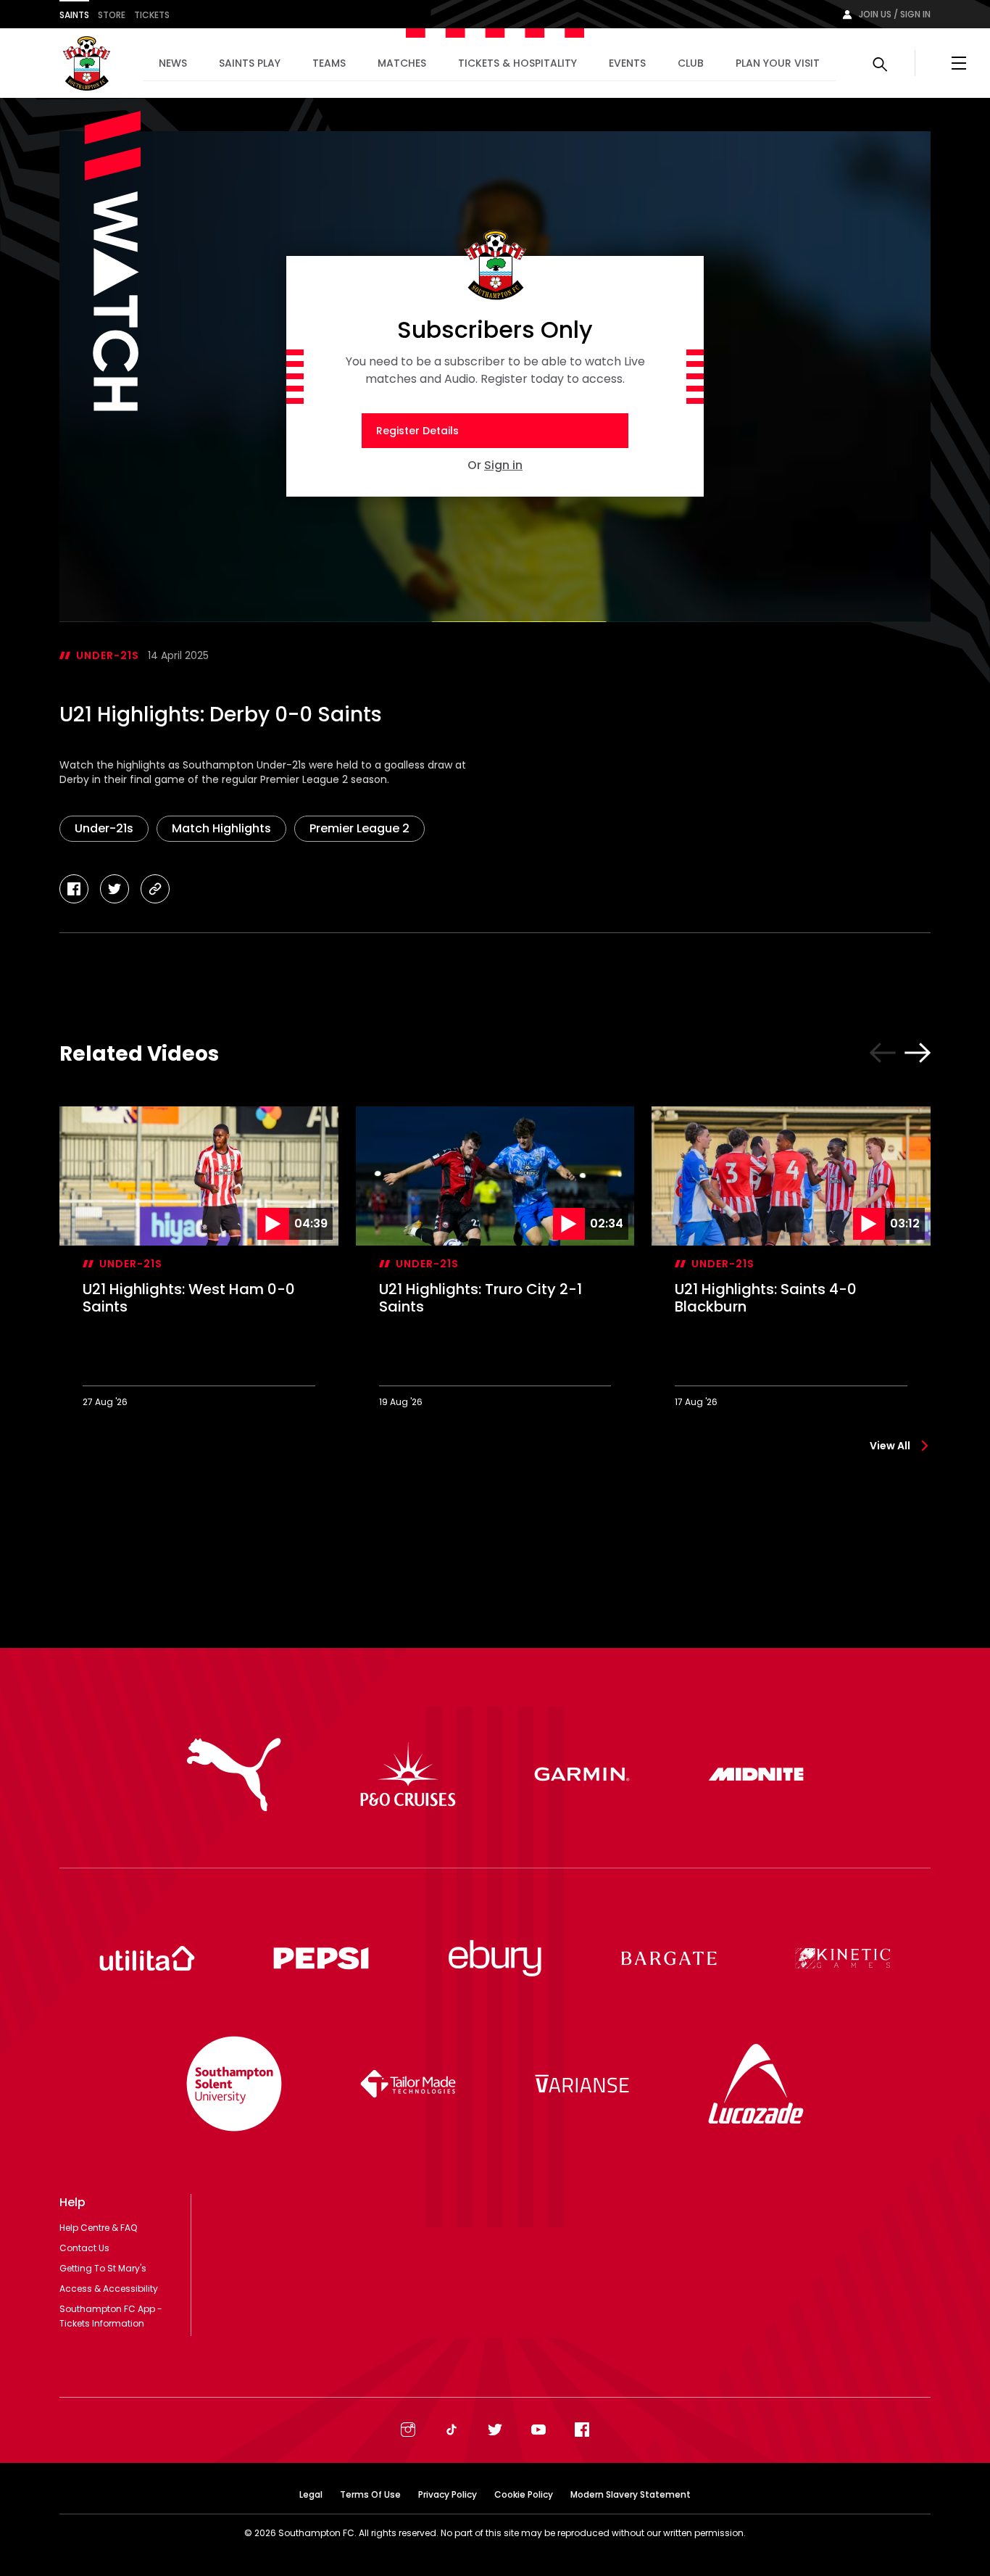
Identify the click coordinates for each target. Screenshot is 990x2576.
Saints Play (250, 63)
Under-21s (108, 655)
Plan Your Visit (778, 63)
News (173, 63)
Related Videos (139, 1054)
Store (112, 15)
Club (691, 63)
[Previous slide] (883, 1053)
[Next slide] (918, 1053)
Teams (329, 63)
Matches (402, 63)
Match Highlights (221, 828)
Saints (74, 15)
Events (627, 63)
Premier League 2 (359, 828)
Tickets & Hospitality (517, 63)
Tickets (152, 15)
